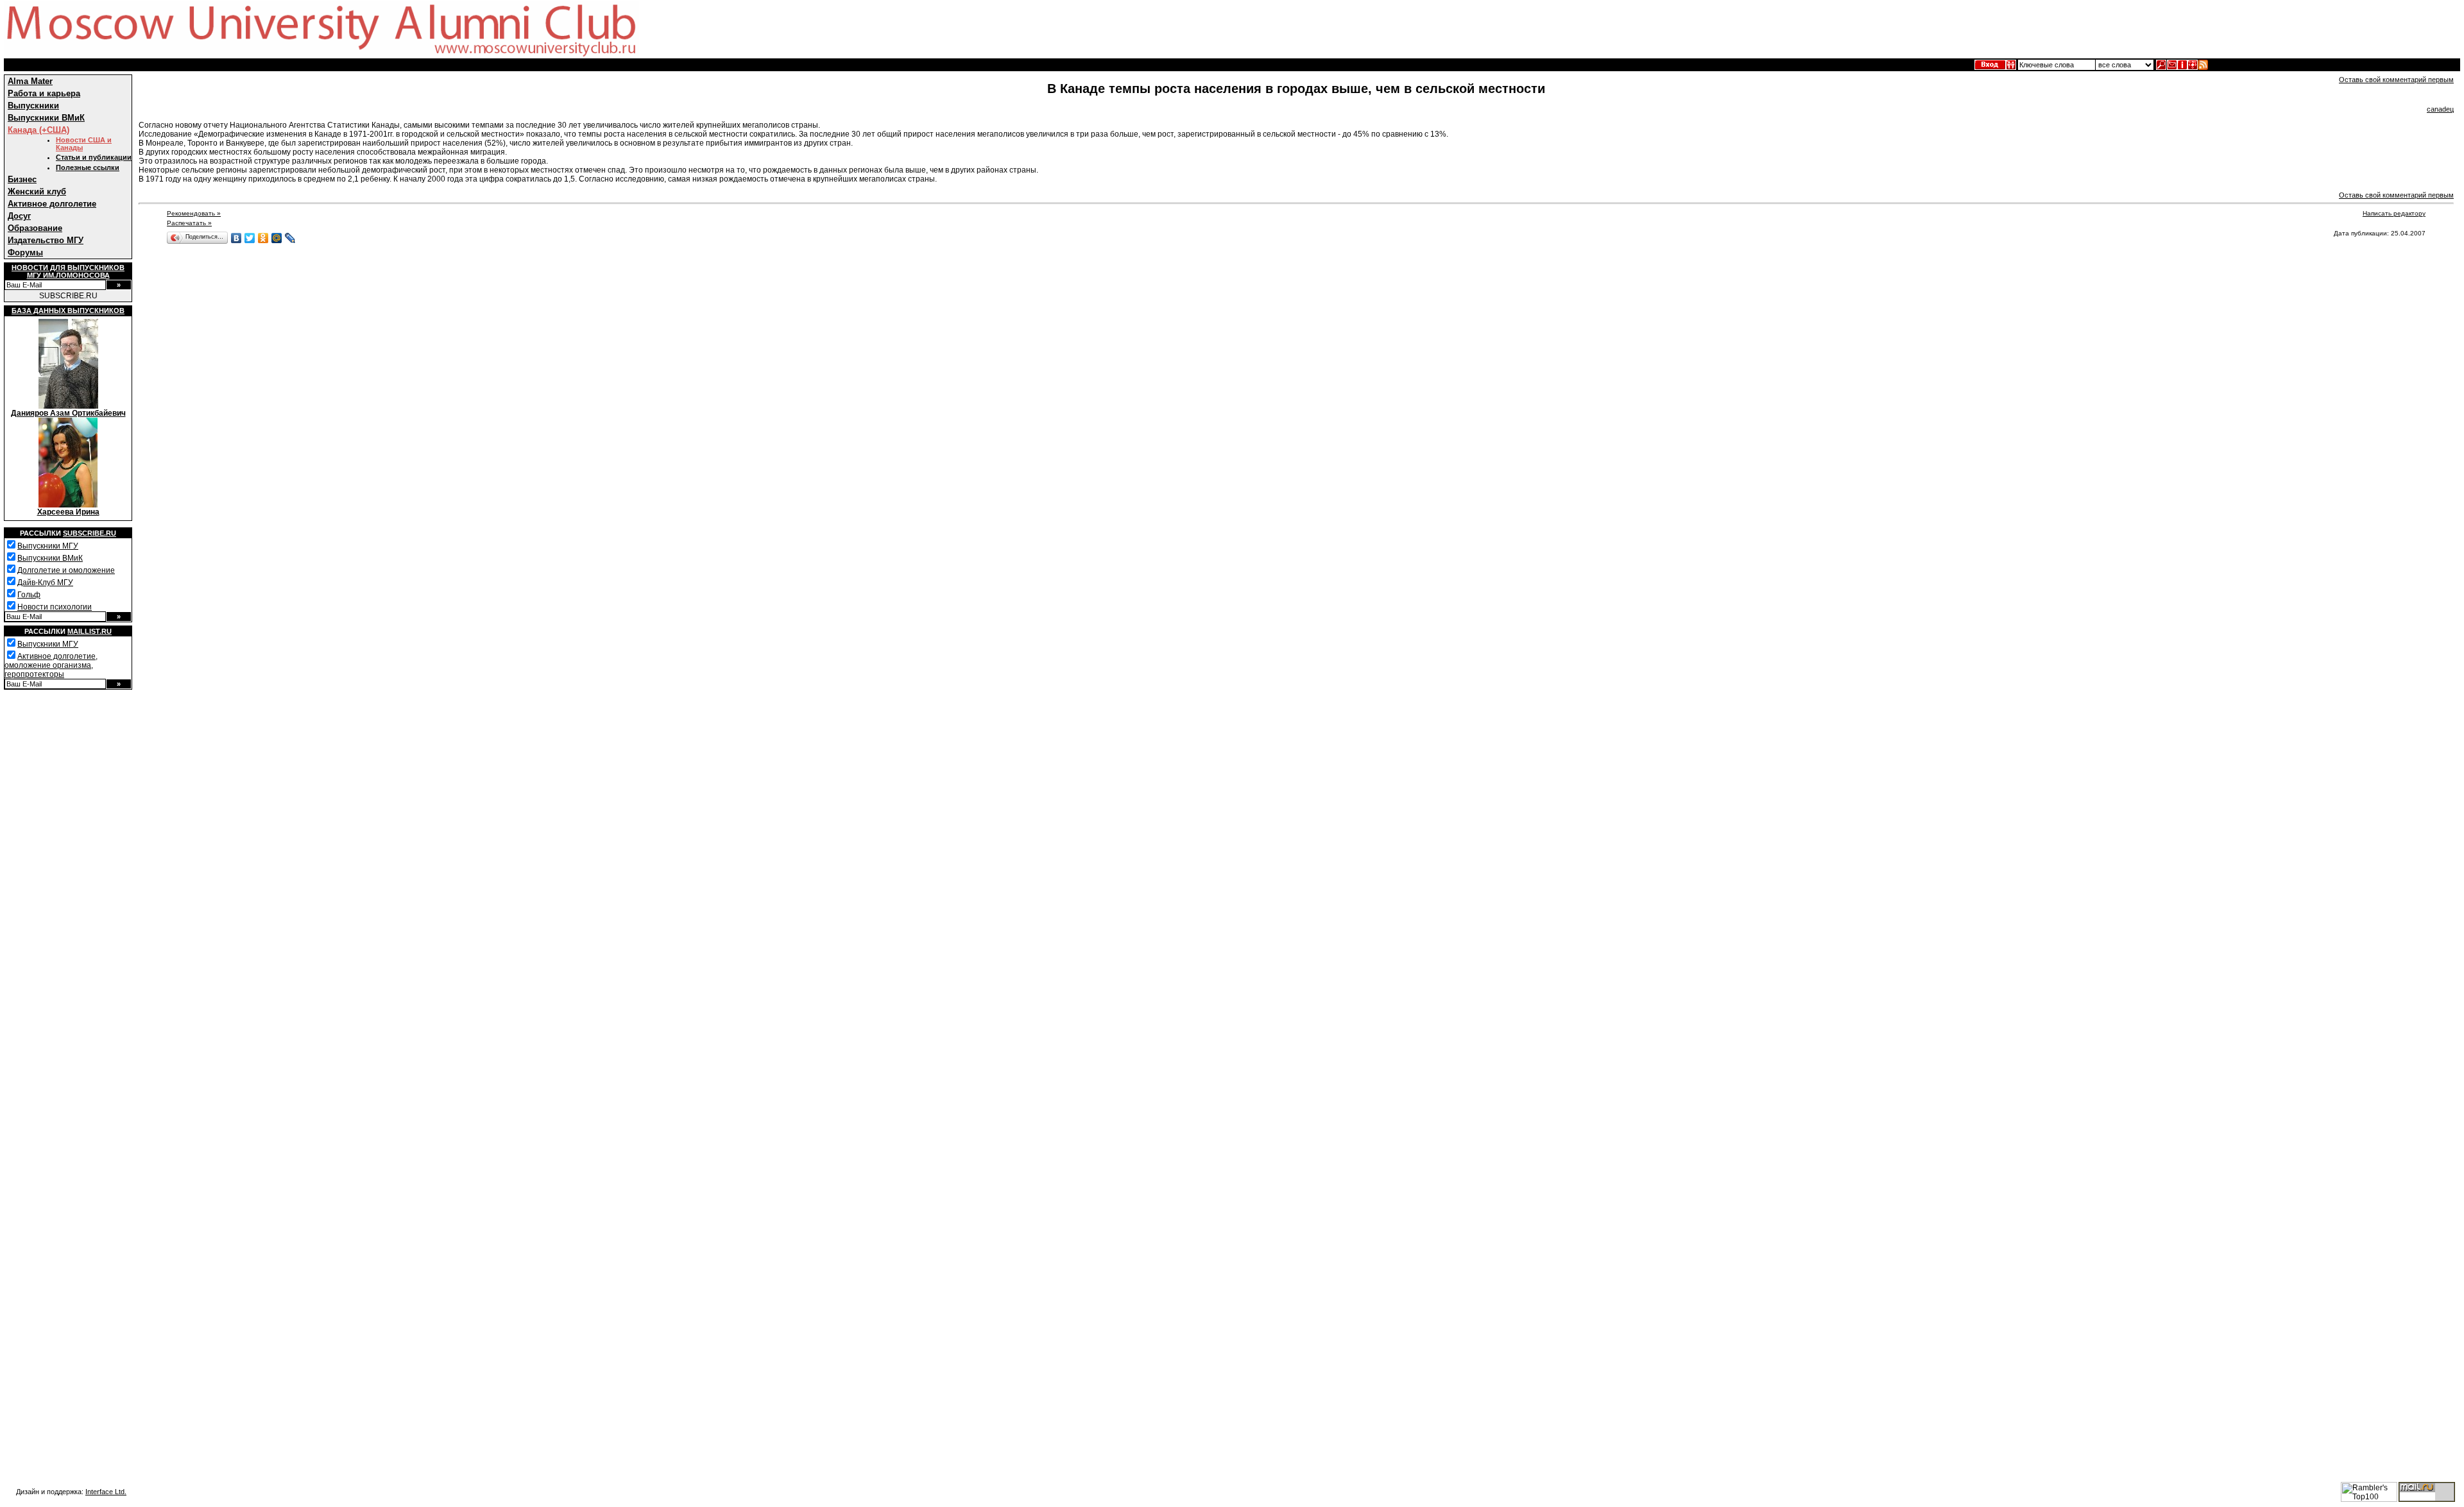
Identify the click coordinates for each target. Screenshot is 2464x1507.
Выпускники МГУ (48, 546)
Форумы (25, 252)
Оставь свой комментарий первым (2396, 80)
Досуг (19, 216)
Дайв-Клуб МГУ (45, 583)
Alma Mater (30, 81)
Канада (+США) (38, 130)
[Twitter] (250, 238)
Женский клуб (37, 192)
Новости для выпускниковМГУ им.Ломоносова (68, 271)
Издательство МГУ (46, 240)
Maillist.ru (90, 631)
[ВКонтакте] (236, 238)
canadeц (2440, 109)
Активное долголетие (52, 204)
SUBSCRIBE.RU (68, 296)
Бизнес (22, 179)
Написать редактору (2394, 213)
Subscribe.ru (90, 533)
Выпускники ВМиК (46, 118)
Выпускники (33, 106)
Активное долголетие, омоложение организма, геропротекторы (51, 665)
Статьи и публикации (94, 157)
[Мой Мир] (277, 238)
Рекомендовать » (194, 213)
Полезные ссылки (88, 167)
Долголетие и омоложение (66, 570)
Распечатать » (189, 223)
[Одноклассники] (263, 238)
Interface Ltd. (106, 1492)
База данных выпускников (68, 311)
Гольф (29, 595)
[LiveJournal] (290, 238)
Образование (35, 228)
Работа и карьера (44, 93)
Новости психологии (55, 607)
